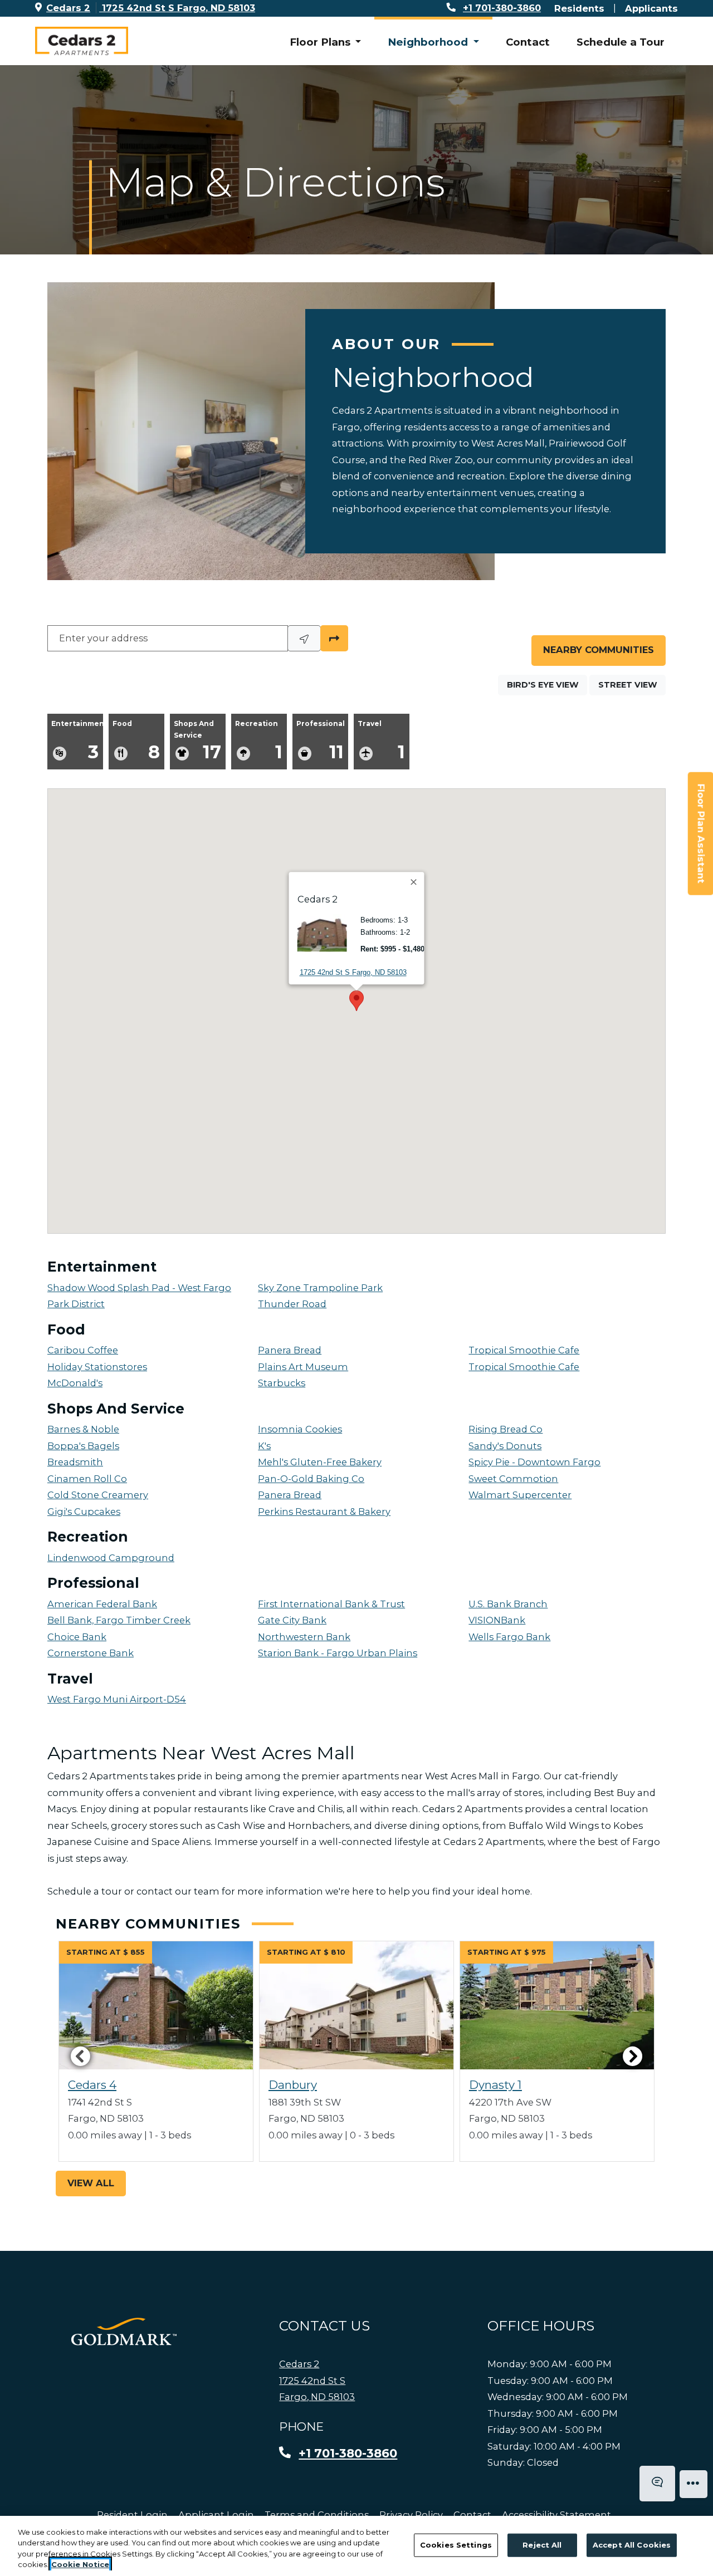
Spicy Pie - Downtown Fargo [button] (534, 1462)
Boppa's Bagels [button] (83, 1446)
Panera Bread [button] (290, 1350)
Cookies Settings (456, 2545)
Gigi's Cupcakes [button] (84, 1512)
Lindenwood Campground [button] (111, 1558)
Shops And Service (197, 741)
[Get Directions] (334, 639)
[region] (356, 2546)
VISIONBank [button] (497, 1620)
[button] (570, 1002)
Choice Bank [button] (77, 1637)
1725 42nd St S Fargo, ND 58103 (353, 972)
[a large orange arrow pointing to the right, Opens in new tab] (124, 2332)
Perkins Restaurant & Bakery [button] (324, 1512)
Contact (528, 42)
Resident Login (132, 2514)
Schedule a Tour (621, 42)
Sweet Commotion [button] (513, 1479)
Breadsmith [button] (75, 1462)
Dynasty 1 (495, 2085)
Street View (632, 685)
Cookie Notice (80, 2564)
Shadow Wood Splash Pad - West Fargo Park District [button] (139, 1296)
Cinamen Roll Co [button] (87, 1479)
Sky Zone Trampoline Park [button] (320, 1288)
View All (91, 2183)
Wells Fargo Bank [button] (509, 1637)
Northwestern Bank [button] (304, 1637)
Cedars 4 (92, 2085)
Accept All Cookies (632, 2545)
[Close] (414, 882)
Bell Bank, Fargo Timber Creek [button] (119, 1620)
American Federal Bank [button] (102, 1604)
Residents (579, 8)
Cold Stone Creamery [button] (98, 1495)
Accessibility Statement (556, 2514)
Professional (321, 741)
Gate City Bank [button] (292, 1620)
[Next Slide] (633, 2056)
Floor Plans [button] (321, 42)
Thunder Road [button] (292, 1304)
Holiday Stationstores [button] (97, 1367)
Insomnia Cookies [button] (300, 1429)
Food (136, 741)
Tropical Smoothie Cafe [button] (524, 1350)
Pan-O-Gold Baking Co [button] (311, 1479)
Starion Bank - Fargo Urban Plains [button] (338, 1653)
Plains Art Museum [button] (303, 1367)
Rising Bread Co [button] (506, 1429)
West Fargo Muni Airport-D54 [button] (117, 1699)
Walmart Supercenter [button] (520, 1495)
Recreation (259, 741)
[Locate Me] (304, 639)
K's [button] (264, 1446)
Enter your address (103, 638)
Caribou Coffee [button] (83, 1350)
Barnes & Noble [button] (83, 1429)
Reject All (542, 2545)
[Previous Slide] (80, 2056)
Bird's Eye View (547, 685)
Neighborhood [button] (429, 42)
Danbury (293, 2085)
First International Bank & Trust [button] (331, 1604)
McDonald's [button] (75, 1383)
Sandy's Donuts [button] (505, 1446)
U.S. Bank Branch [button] (508, 1604)
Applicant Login (216, 2514)
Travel (381, 741)
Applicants (651, 8)
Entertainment (77, 741)
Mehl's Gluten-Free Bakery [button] (320, 1462)
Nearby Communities (599, 650)
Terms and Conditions (317, 2514)
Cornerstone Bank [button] (91, 1653)
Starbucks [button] (282, 1383)
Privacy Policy (411, 2514)
